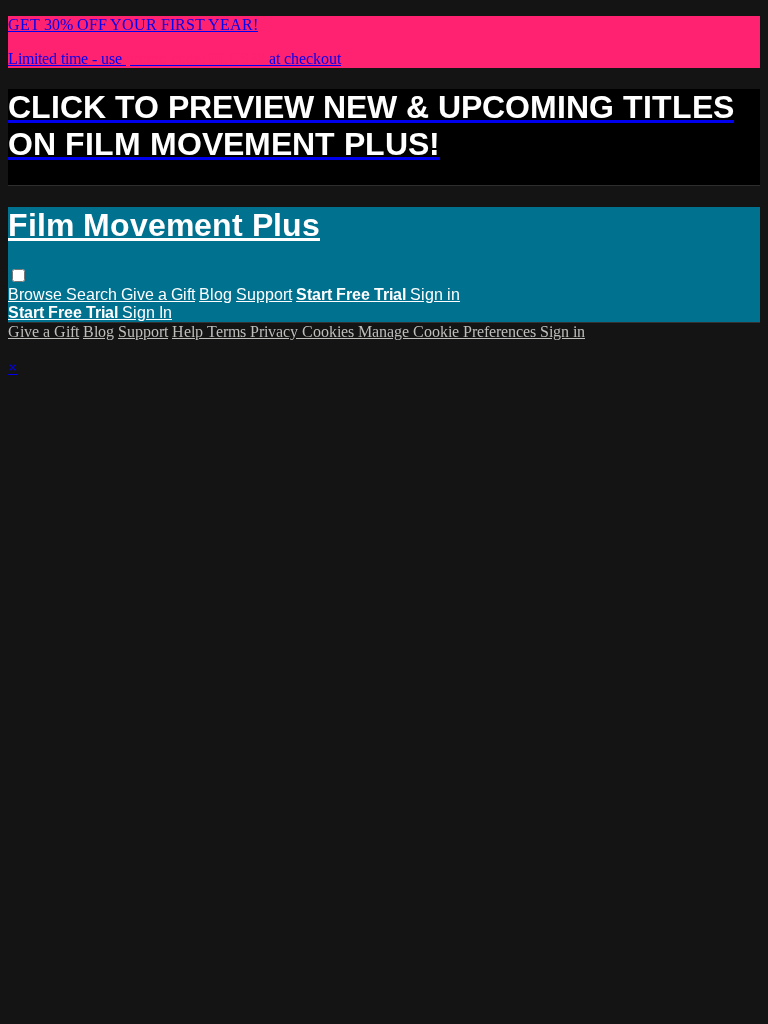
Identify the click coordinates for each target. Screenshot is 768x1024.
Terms (228, 331)
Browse (37, 294)
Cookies (330, 331)
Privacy (276, 331)
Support (264, 294)
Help (189, 331)
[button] (18, 275)
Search (93, 294)
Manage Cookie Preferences (449, 331)
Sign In (147, 312)
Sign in (435, 294)
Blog (215, 294)
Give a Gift (158, 294)
